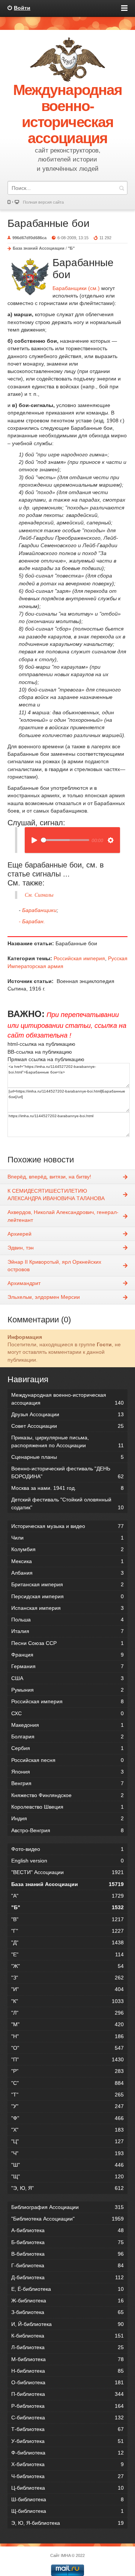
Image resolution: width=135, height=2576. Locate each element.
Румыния (67, 1690)
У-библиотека (67, 2441)
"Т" (67, 2095)
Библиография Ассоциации (67, 2207)
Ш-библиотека (67, 2499)
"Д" (67, 1942)
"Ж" (67, 1966)
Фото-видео (67, 1849)
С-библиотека (67, 2418)
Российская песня (67, 1760)
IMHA (66, 2555)
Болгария (67, 1737)
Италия (67, 1631)
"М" (67, 2024)
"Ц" (67, 2141)
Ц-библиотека (67, 2488)
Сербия (67, 1748)
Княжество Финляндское (67, 1795)
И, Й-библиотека (67, 2324)
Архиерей (19, 1234)
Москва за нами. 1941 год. (67, 1488)
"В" (67, 1919)
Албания (67, 1573)
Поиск (121, 188)
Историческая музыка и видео (67, 1526)
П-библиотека (67, 2394)
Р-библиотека (67, 2406)
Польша (67, 1620)
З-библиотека (67, 2312)
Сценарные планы (67, 1457)
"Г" (67, 1931)
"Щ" (67, 2176)
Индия (67, 1818)
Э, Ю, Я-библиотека (67, 2523)
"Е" (67, 1954)
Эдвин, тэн (21, 1248)
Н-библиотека (67, 2371)
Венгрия (67, 1783)
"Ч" (67, 2153)
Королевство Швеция (67, 1807)
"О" (67, 2048)
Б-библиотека (67, 2242)
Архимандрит (24, 1283)
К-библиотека (67, 2336)
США (67, 1678)
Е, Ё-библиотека (67, 2289)
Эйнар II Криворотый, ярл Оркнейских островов (54, 1266)
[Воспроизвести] (34, 840)
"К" (67, 2001)
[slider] (65, 840)
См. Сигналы (39, 895)
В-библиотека (67, 2254)
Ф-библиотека (67, 2453)
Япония (67, 1772)
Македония (67, 1725)
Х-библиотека (67, 2464)
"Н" (67, 2036)
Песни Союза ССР (67, 1643)
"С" (67, 2083)
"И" (67, 1989)
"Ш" (67, 2165)
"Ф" (67, 2118)
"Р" (67, 2071)
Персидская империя (67, 1596)
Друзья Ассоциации (67, 1414)
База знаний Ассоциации (39, 248)
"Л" (67, 2013)
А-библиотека (67, 2230)
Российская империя (79, 958)
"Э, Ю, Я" (67, 2188)
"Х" (67, 2130)
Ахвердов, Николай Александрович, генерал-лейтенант (63, 1216)
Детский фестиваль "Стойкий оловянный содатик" (67, 1503)
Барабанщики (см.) (76, 288)
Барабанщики (39, 910)
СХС (67, 1713)
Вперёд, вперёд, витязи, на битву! (49, 1177)
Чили (67, 1538)
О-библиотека (67, 2382)
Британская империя (67, 1584)
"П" (67, 2059)
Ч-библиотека (67, 2476)
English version (67, 1861)
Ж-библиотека (67, 2301)
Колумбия (67, 1549)
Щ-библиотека (67, 2511)
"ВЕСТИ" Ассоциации (67, 1872)
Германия (67, 1666)
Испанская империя (67, 1608)
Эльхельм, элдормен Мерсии (44, 1297)
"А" (67, 1896)
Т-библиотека (67, 2429)
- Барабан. (32, 921)
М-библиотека (67, 2359)
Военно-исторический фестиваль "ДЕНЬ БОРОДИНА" (67, 1472)
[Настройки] (111, 840)
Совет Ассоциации (67, 1426)
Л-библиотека (67, 2347)
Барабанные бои (49, 223)
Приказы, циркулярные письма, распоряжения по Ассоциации (67, 1441)
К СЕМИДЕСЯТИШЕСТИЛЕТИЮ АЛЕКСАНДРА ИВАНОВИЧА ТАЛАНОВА (56, 1195)
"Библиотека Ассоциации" (67, 2219)
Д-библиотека (67, 2277)
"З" (67, 1978)
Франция (67, 1655)
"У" (67, 2106)
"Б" (71, 248)
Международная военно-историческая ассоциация (67, 1399)
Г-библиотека (67, 2265)
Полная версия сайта (43, 202)
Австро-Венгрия (67, 1830)
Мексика (67, 1561)
